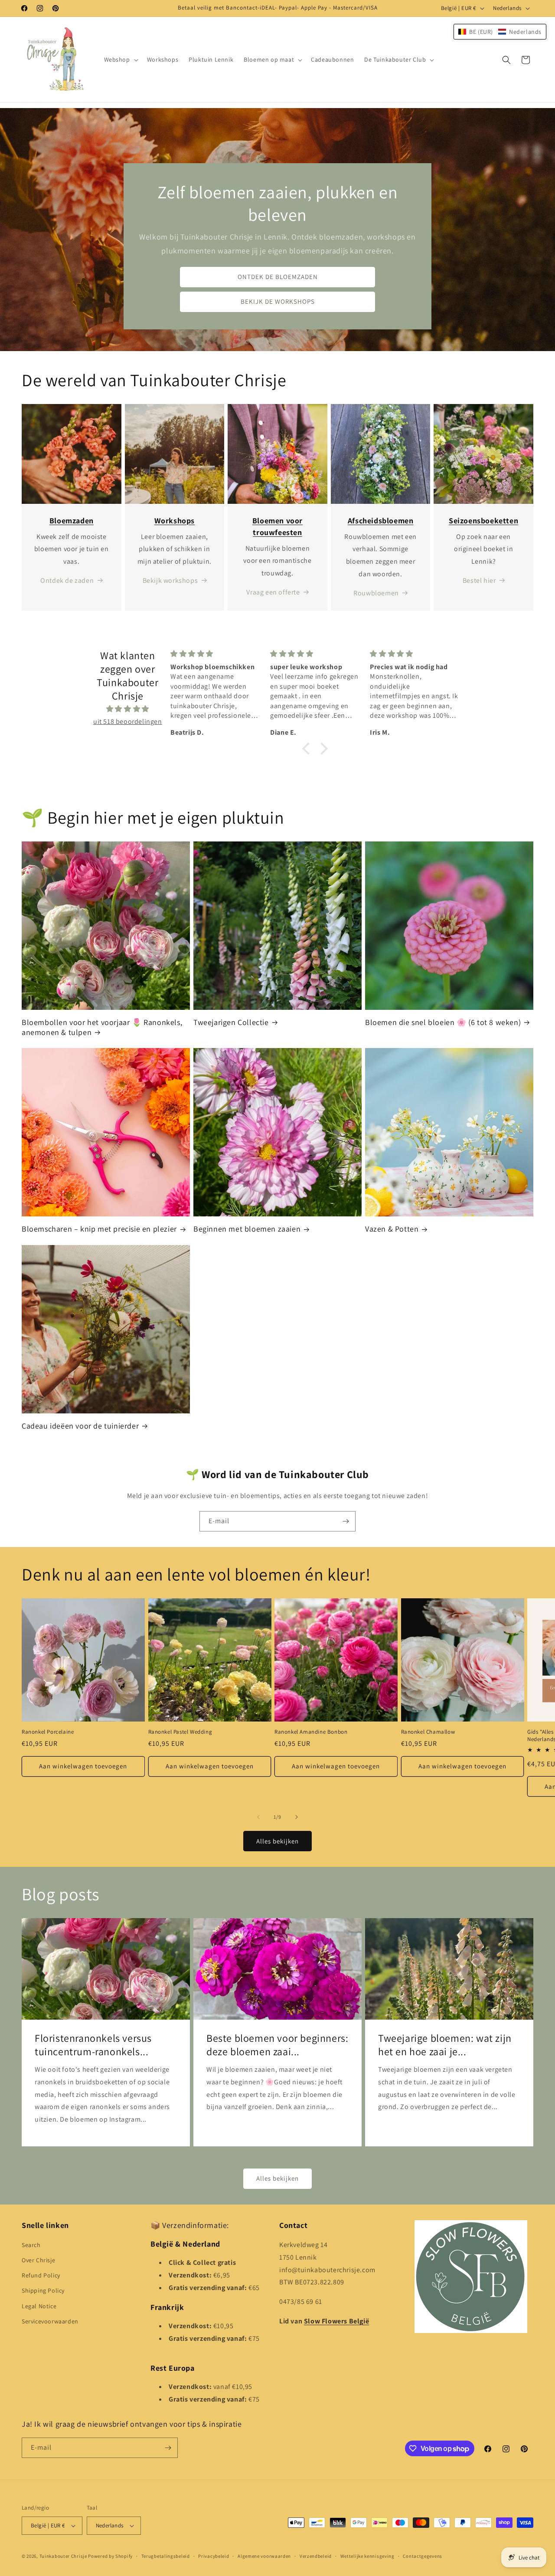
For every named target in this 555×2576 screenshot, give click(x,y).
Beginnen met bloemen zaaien (247, 1229)
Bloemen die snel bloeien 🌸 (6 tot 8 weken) (443, 1022)
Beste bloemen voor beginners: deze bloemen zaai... (277, 2045)
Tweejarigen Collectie (231, 1022)
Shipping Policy (43, 2290)
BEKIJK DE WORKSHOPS (278, 302)
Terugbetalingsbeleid (166, 2556)
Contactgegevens (423, 2556)
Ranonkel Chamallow (428, 1732)
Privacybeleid (214, 2556)
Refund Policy (41, 2275)
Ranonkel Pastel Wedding (180, 1732)
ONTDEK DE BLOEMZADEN (278, 277)
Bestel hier (479, 580)
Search (31, 2245)
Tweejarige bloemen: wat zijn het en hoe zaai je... (445, 2045)
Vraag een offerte (273, 592)
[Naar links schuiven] (258, 1817)
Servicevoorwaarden (50, 2321)
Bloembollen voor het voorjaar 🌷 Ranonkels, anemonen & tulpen (102, 1027)
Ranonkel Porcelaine (48, 1732)
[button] (120, 59)
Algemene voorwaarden (264, 2556)
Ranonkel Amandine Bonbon (311, 1732)
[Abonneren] (346, 1521)
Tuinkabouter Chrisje (64, 2556)
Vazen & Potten (392, 1229)
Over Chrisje (38, 2260)
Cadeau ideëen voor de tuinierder (80, 1426)
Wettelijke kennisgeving (367, 2556)
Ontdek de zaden (67, 580)
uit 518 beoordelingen (128, 721)
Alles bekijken (277, 1841)
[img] (128, 709)
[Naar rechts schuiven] (297, 1817)
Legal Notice (39, 2306)
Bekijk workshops (170, 580)
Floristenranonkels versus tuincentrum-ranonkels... (93, 2045)
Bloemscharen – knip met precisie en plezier (99, 1229)
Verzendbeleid (316, 2556)
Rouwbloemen (376, 593)
